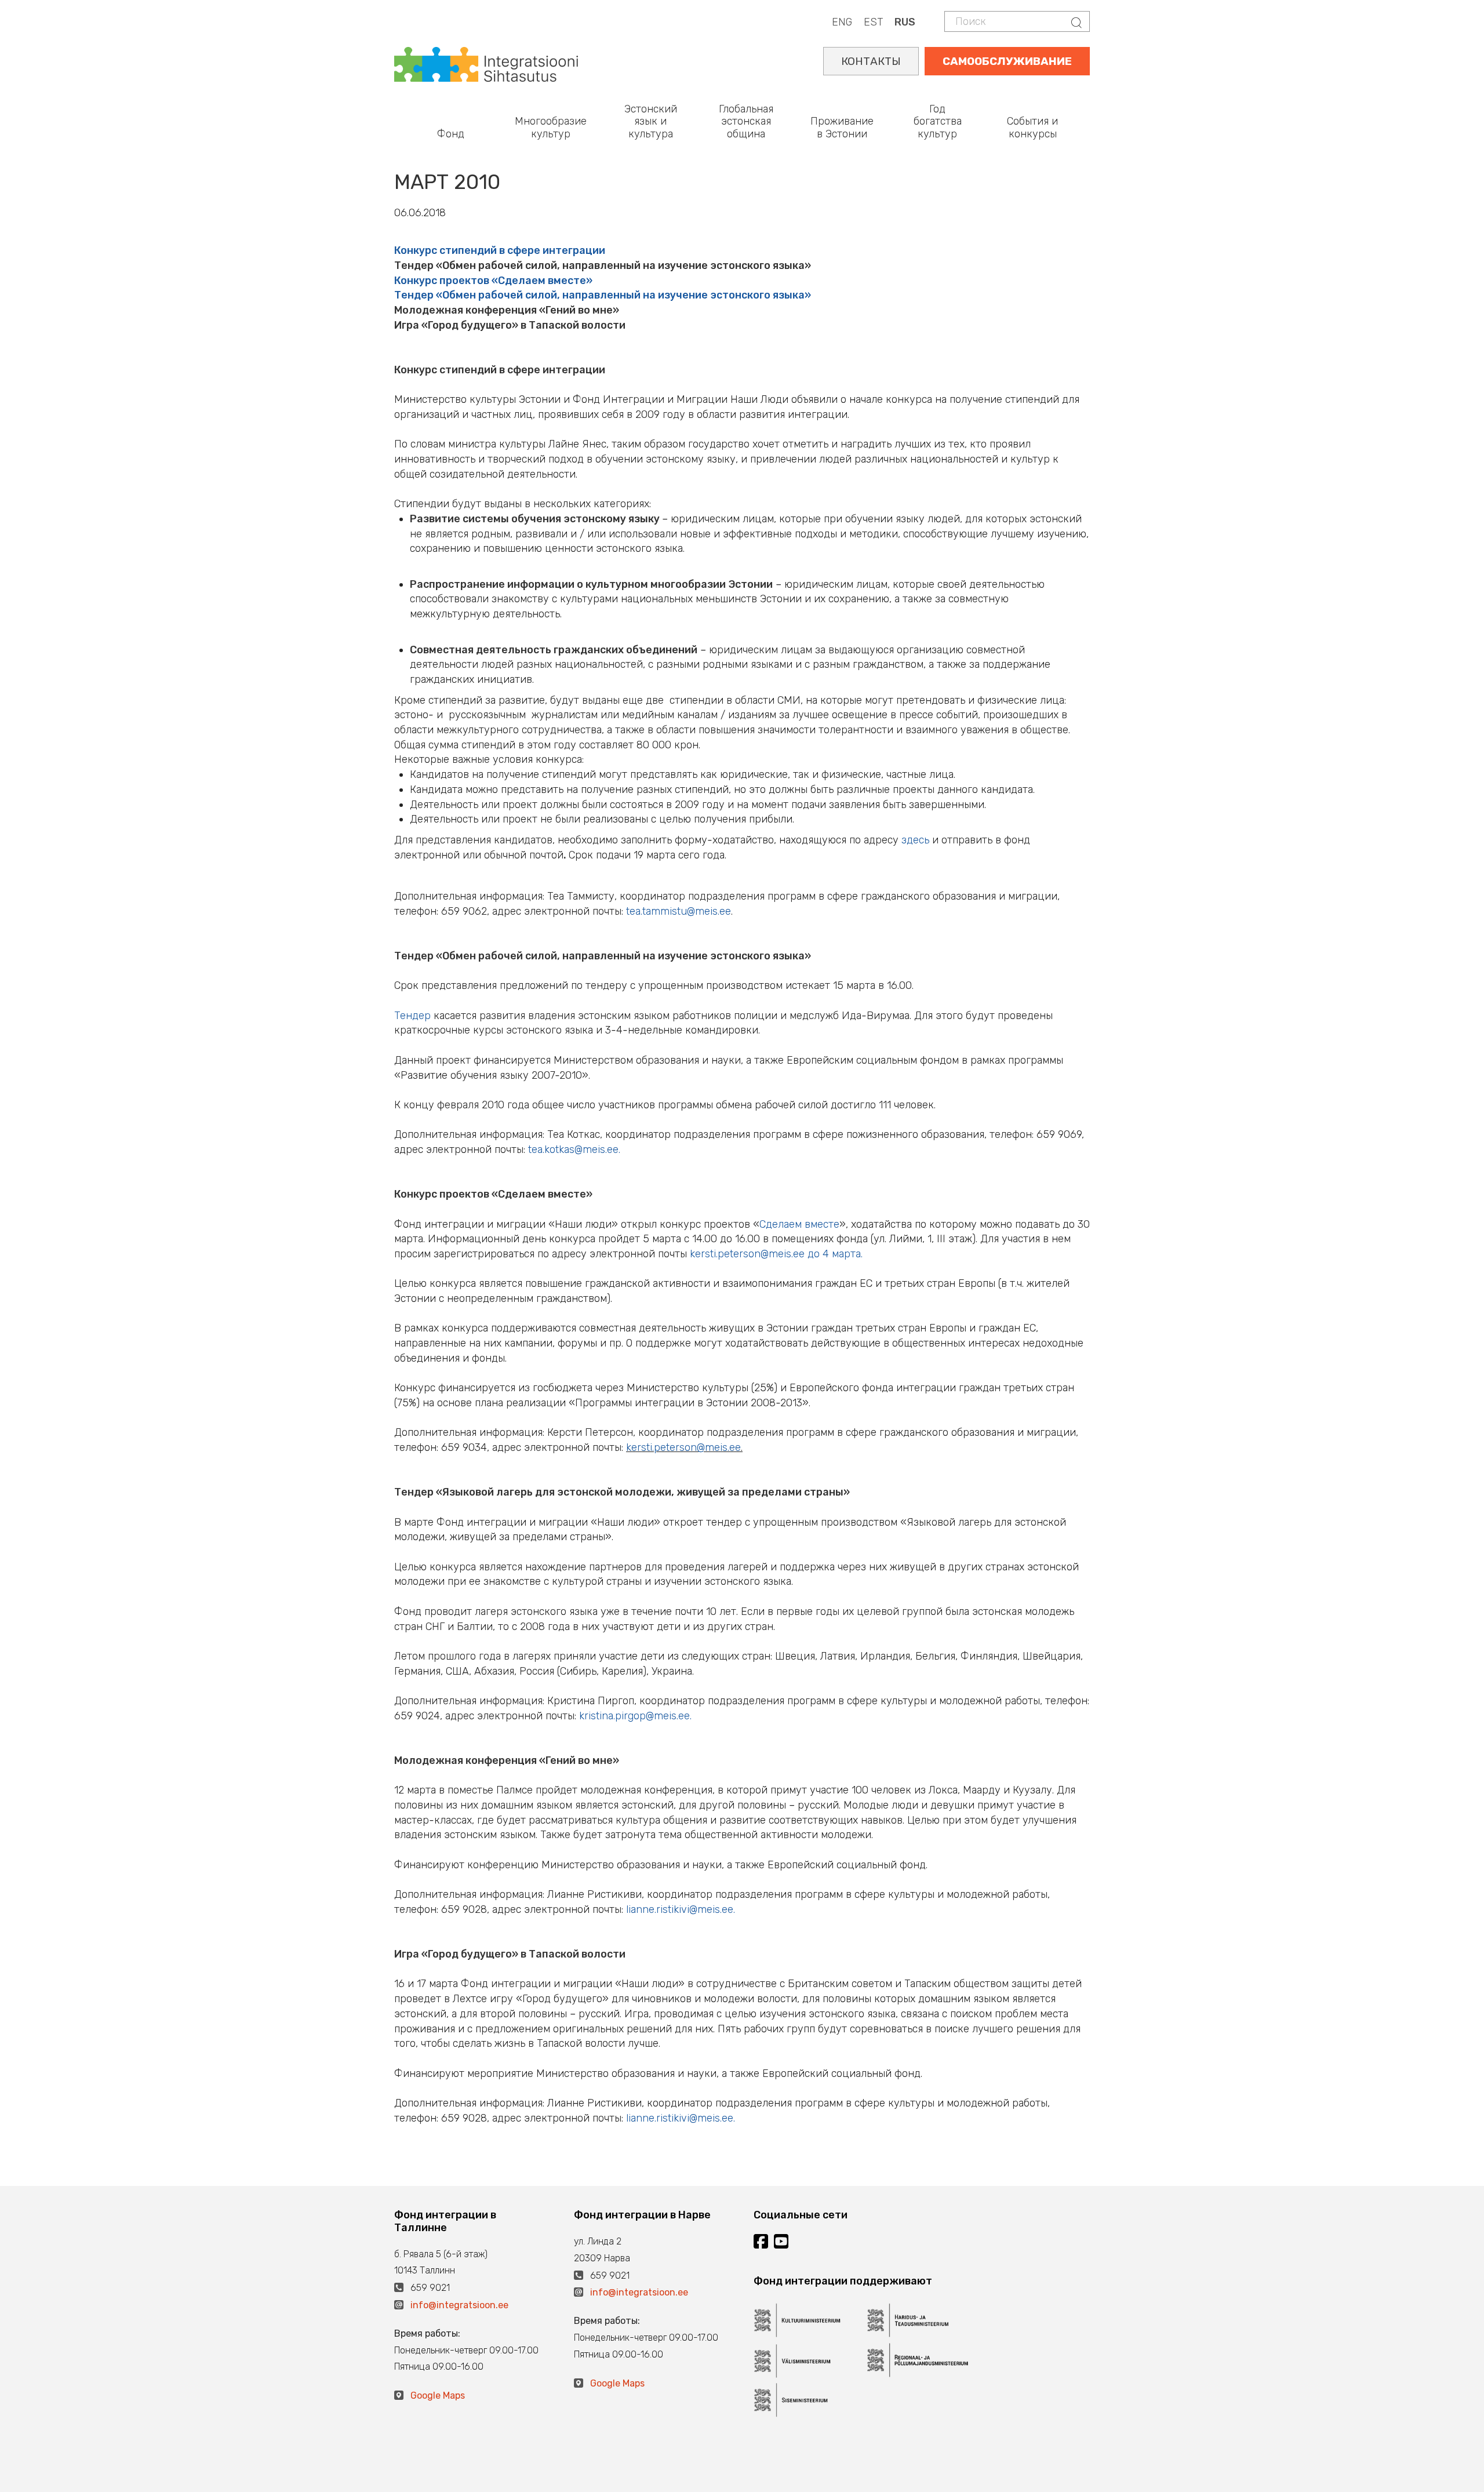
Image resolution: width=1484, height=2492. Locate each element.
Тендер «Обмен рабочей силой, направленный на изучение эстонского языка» (603, 295)
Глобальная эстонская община (746, 121)
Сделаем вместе (799, 1224)
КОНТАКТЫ (871, 61)
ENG (842, 22)
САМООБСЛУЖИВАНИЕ (1007, 61)
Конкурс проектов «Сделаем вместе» (493, 281)
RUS (905, 22)
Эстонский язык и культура (651, 121)
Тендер (412, 1016)
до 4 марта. (776, 1254)
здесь (915, 840)
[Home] (486, 63)
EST (873, 22)
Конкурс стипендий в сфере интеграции (500, 250)
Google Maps (438, 2395)
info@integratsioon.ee (459, 2305)
